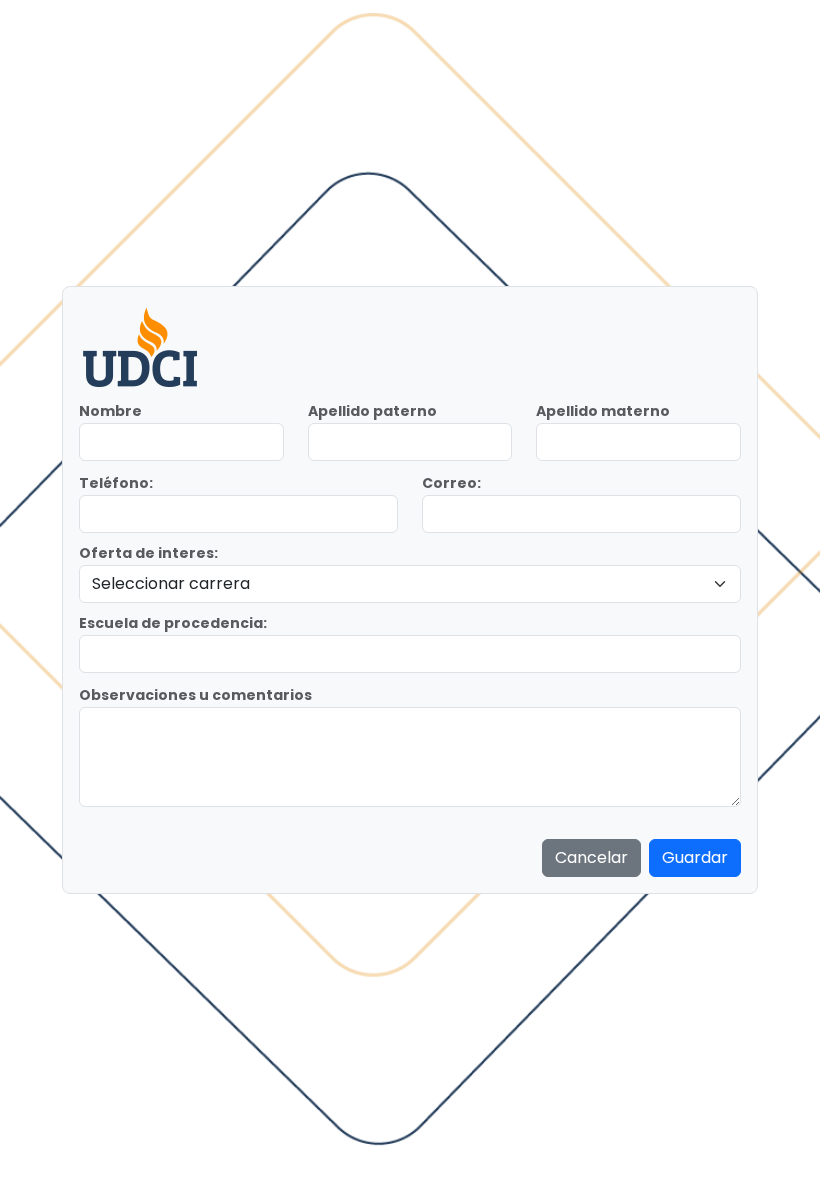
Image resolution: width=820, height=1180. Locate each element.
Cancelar (591, 857)
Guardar (695, 857)
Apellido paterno (372, 411)
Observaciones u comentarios (195, 695)
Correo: (451, 483)
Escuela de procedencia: (173, 623)
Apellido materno (603, 411)
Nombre (110, 411)
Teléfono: (116, 483)
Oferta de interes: (148, 553)
